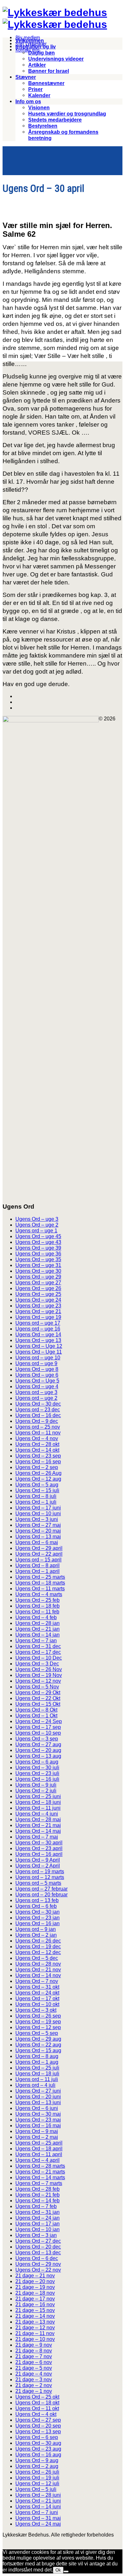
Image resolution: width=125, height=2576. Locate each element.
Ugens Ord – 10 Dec (39, 1658)
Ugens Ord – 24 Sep (39, 1721)
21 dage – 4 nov (34, 2374)
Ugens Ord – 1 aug (37, 2062)
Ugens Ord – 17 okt (37, 1998)
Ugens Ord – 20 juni (38, 2097)
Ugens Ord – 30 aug (38, 2443)
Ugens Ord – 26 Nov (39, 1669)
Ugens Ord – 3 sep (37, 1739)
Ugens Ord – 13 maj (38, 1537)
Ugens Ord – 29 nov (38, 2264)
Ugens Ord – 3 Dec (37, 1664)
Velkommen (30, 41)
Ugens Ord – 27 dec (38, 2241)
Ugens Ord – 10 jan (37, 2229)
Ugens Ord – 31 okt (37, 1987)
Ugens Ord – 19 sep (38, 2022)
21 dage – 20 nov (35, 2281)
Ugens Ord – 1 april (37, 1571)
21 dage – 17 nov (35, 2299)
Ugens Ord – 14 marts (40, 2177)
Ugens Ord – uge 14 (38, 1335)
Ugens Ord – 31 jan (37, 2212)
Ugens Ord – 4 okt (36, 2414)
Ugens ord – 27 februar (42, 1889)
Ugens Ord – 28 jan (37, 1623)
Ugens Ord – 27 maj (38, 1525)
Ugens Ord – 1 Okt (36, 1716)
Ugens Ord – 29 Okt (38, 1692)
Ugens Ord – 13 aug (38, 1756)
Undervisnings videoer (56, 59)
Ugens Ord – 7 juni (37, 2512)
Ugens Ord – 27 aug (38, 1744)
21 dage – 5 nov (34, 2368)
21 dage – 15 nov (35, 2310)
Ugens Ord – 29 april (39, 1548)
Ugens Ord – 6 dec (37, 2258)
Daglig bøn (42, 53)
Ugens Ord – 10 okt (37, 2004)
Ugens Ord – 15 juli (37, 1490)
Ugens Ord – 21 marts (40, 2172)
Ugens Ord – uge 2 (37, 1225)
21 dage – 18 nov (35, 2293)
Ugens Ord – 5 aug (37, 1485)
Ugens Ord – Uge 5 (37, 1381)
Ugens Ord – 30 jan (37, 1912)
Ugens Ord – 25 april (39, 2143)
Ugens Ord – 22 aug (38, 2045)
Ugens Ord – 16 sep (38, 1462)
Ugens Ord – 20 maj (38, 1531)
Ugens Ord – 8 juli (36, 1496)
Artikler (37, 65)
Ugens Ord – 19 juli (37, 2478)
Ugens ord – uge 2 (36, 1398)
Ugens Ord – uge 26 (38, 1288)
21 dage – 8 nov (34, 2351)
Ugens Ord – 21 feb (37, 2195)
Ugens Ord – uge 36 (38, 1254)
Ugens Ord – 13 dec (38, 2253)
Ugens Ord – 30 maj (38, 2114)
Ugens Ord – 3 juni (37, 1519)
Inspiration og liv (36, 47)
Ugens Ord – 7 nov (37, 1981)
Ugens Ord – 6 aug (37, 1762)
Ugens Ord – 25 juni (38, 1796)
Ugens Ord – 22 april (39, 1554)
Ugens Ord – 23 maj (38, 2120)
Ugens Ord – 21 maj (38, 1825)
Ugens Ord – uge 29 (38, 1277)
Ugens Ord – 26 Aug (38, 1473)
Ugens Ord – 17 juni (38, 1508)
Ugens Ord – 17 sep (38, 1727)
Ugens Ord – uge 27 (38, 1283)
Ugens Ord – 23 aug (38, 2449)
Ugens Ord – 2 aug (37, 2466)
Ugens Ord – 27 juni (38, 2091)
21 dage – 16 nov (35, 2304)
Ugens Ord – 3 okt (36, 2010)
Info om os (28, 102)
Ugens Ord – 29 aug (38, 2039)
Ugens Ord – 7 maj (37, 1837)
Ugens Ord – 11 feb (37, 1612)
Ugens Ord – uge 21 (38, 1311)
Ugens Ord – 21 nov (38, 1970)
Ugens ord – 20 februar (42, 1895)
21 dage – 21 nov (35, 2276)
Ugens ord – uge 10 (38, 1358)
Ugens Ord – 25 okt (37, 2397)
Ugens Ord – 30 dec (38, 1404)
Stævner (26, 77)
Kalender (39, 95)
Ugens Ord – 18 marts (40, 1583)
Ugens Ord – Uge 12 (39, 1346)
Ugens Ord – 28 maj (38, 1819)
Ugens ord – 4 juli (35, 2085)
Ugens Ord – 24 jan (37, 2218)
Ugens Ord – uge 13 (38, 1340)
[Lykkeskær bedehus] (55, 13)
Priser (35, 89)
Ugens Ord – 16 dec (38, 1415)
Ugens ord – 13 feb (37, 1900)
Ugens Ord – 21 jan (37, 1629)
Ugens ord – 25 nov (38, 1427)
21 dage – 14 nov (35, 2316)
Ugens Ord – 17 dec (38, 1652)
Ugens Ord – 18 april (39, 2149)
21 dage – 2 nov (34, 2385)
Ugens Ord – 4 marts (39, 1594)
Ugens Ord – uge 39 (38, 1248)
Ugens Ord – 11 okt (37, 2408)
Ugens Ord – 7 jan (36, 1641)
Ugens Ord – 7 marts (39, 2183)
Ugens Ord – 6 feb (36, 1906)
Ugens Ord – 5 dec (37, 1958)
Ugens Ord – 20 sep (38, 2426)
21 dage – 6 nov (34, 2362)
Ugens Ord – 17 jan (37, 2224)
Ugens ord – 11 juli (37, 2079)
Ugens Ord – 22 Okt (38, 1698)
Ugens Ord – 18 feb (37, 1606)
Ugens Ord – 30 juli (37, 1768)
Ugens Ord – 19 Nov (39, 1675)
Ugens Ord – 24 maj (38, 2524)
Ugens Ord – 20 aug (38, 1750)
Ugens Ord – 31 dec (38, 1646)
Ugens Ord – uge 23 (38, 1306)
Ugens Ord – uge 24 (38, 1300)
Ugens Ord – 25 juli (37, 2068)
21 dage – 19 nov (35, 2287)
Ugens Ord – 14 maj (38, 1831)
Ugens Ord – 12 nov (38, 1681)
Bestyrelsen (43, 126)
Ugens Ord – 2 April (38, 1866)
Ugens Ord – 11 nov (38, 1433)
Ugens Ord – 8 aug (37, 2056)
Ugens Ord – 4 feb (36, 1617)
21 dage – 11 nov (35, 2333)
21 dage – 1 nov (34, 2391)
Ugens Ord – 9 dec (37, 1421)
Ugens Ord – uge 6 (37, 1375)
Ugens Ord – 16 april (39, 1854)
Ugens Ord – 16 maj (38, 2125)
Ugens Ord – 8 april (37, 1565)
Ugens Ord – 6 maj (37, 1542)
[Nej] (66, 2572)
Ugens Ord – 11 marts (40, 1589)
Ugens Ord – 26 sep (38, 2016)
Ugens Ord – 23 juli (37, 1773)
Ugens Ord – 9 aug (37, 2460)
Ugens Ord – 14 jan (37, 1635)
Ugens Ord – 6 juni (37, 2108)
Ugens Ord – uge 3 (37, 1219)
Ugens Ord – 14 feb (37, 2201)
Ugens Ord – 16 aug (38, 2455)
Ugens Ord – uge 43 (38, 1242)
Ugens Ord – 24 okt (37, 1993)
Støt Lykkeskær (31, 44)
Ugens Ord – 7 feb (36, 2206)
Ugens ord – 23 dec (38, 1410)
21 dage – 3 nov (34, 2380)
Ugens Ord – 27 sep (38, 2420)
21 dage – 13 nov (35, 2322)
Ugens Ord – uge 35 (38, 1259)
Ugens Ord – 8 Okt (36, 1710)
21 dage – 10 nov (35, 2339)
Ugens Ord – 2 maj (37, 2137)
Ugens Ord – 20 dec (38, 2247)
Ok (58, 2570)
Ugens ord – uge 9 (36, 1363)
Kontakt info (27, 50)
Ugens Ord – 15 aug (38, 2050)
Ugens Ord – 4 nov (37, 1438)
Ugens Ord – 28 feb (37, 2189)
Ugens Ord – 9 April (38, 1860)
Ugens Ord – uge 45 (38, 1236)
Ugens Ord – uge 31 (38, 1265)
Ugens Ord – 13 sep (38, 2431)
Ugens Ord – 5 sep (37, 2033)
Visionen (39, 108)
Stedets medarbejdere (55, 120)
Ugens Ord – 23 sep (38, 1456)
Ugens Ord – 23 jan (37, 1918)
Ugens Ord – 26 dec (38, 1941)
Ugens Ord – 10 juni (38, 1513)
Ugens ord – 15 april (38, 1560)
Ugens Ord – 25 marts (40, 1577)
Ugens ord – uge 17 (38, 1323)
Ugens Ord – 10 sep (38, 1733)
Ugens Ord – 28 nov (38, 1964)
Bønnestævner (46, 83)
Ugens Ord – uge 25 (38, 1294)
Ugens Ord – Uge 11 (39, 1352)
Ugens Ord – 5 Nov (37, 1687)
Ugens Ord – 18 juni (38, 1802)
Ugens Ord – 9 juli (36, 1785)
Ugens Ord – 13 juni (38, 2102)
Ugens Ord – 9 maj (37, 2131)
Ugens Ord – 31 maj (38, 2518)
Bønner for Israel (49, 71)
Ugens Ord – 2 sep (37, 1467)
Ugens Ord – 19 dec (38, 1947)
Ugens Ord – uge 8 (37, 1369)
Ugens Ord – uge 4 (37, 1386)
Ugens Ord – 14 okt (37, 1450)
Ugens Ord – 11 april (39, 2154)
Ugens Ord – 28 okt (37, 1444)
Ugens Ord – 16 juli (37, 1779)
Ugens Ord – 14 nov (38, 1975)
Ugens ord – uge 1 (36, 1231)
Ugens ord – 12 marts (40, 1877)
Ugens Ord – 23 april (39, 1848)
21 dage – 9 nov (34, 2345)
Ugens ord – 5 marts (38, 1883)
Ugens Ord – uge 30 (38, 1271)
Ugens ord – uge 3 (36, 1392)
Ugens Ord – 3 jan (36, 2235)
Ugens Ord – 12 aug (38, 1479)
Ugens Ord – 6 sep (37, 2437)
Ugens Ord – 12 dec (38, 1952)
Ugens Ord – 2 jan (36, 1935)
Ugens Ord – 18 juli (37, 2074)
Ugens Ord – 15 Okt (38, 1704)
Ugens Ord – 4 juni (37, 1814)
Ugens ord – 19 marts (40, 1871)
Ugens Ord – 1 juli (36, 1502)
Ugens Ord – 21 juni (38, 2501)
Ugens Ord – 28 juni (38, 2495)
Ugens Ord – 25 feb (37, 1600)
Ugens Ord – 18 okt (37, 2403)
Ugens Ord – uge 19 (38, 1317)
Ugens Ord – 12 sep (38, 2027)
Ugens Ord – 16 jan (37, 1923)
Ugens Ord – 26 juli (37, 2472)
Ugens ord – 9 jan (36, 1929)
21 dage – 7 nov (34, 2356)
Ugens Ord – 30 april (39, 1843)
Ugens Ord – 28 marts (40, 2166)
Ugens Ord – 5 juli (36, 2489)
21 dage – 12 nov (35, 2328)
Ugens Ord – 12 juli (37, 2483)
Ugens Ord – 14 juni (38, 2507)
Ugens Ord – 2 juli (36, 1791)
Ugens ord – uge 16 (38, 1329)
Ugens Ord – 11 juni (38, 1808)
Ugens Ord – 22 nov (38, 2270)
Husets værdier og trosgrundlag (67, 114)
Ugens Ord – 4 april (37, 2160)
